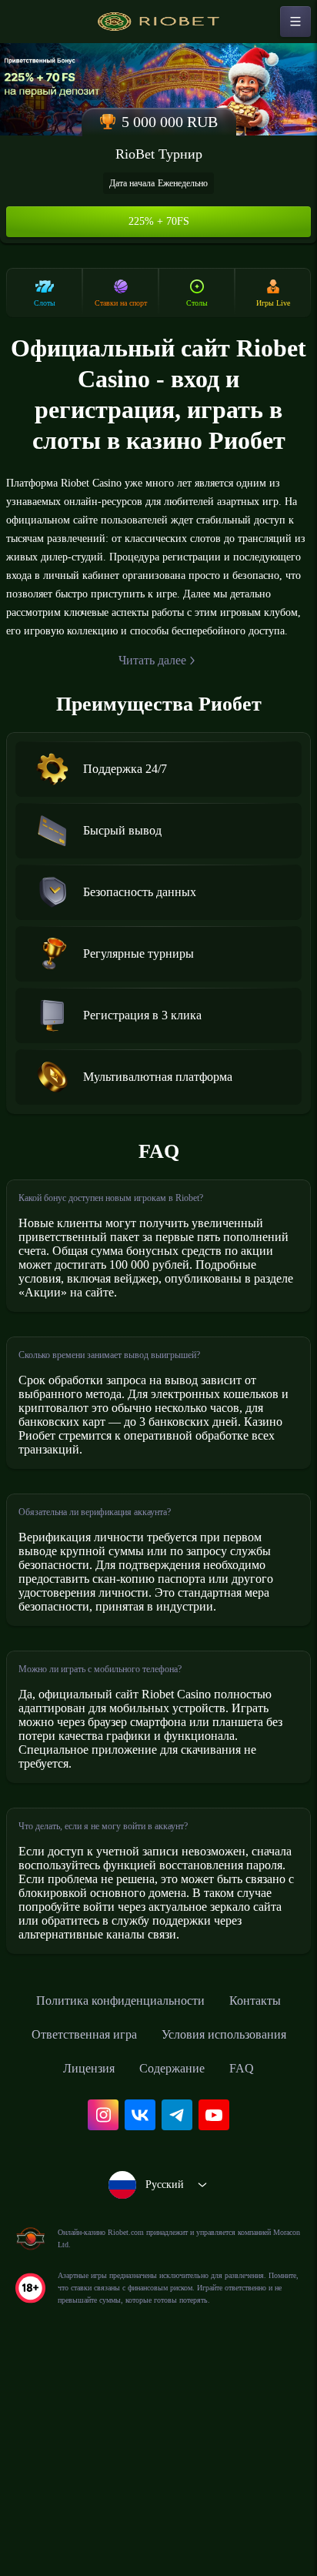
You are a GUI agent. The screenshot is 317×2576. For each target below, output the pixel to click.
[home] (158, 22)
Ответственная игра (200, 2196)
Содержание (134, 2264)
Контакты (85, 2196)
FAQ (210, 2264)
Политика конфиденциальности (158, 2163)
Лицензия (244, 2230)
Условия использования (116, 2230)
